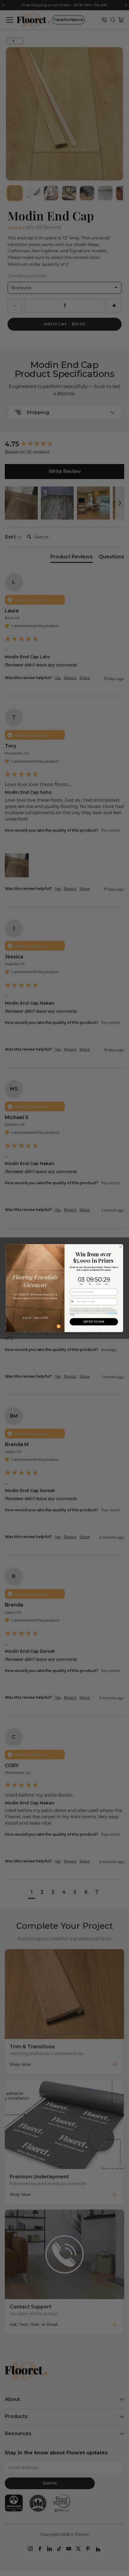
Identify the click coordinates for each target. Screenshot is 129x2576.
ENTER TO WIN (94, 1322)
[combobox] (75, 1302)
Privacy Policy (113, 1313)
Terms (73, 1314)
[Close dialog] (120, 1247)
